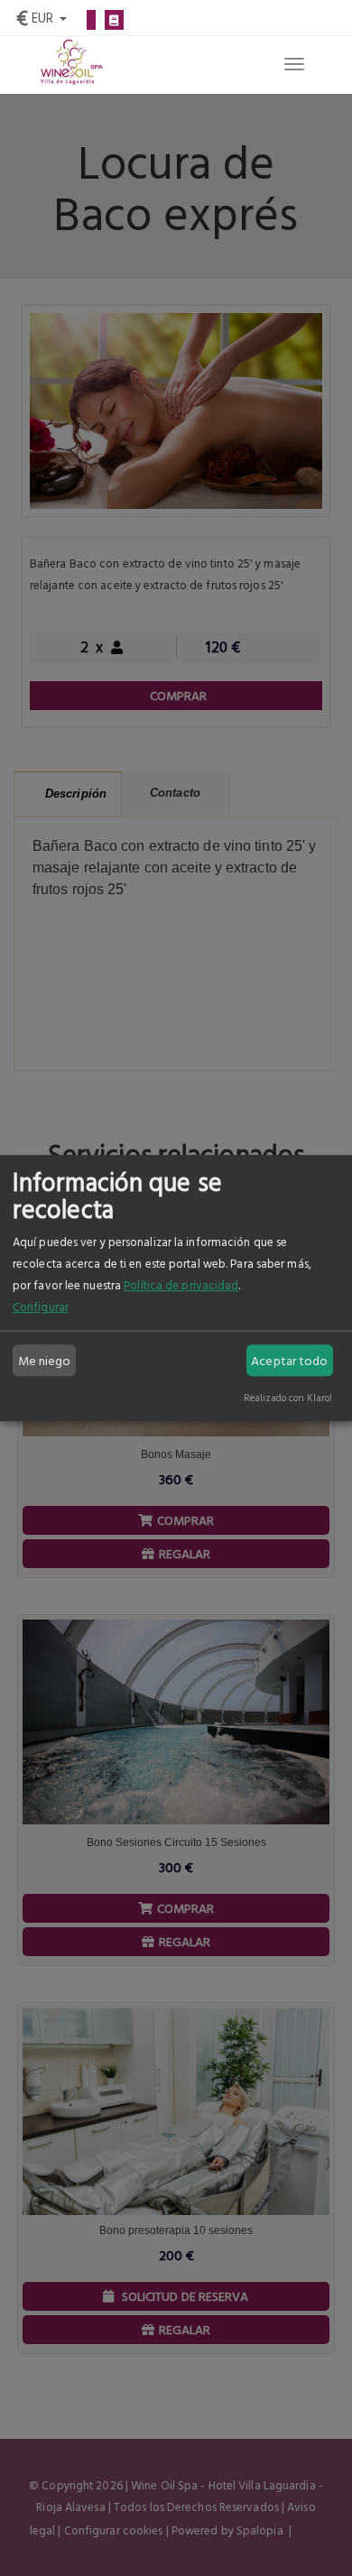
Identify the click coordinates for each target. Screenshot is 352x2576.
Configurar (41, 1306)
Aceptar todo (289, 1360)
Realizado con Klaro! (288, 1397)
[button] (42, 16)
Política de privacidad (181, 1285)
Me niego (45, 1360)
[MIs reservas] (114, 20)
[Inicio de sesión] (91, 20)
